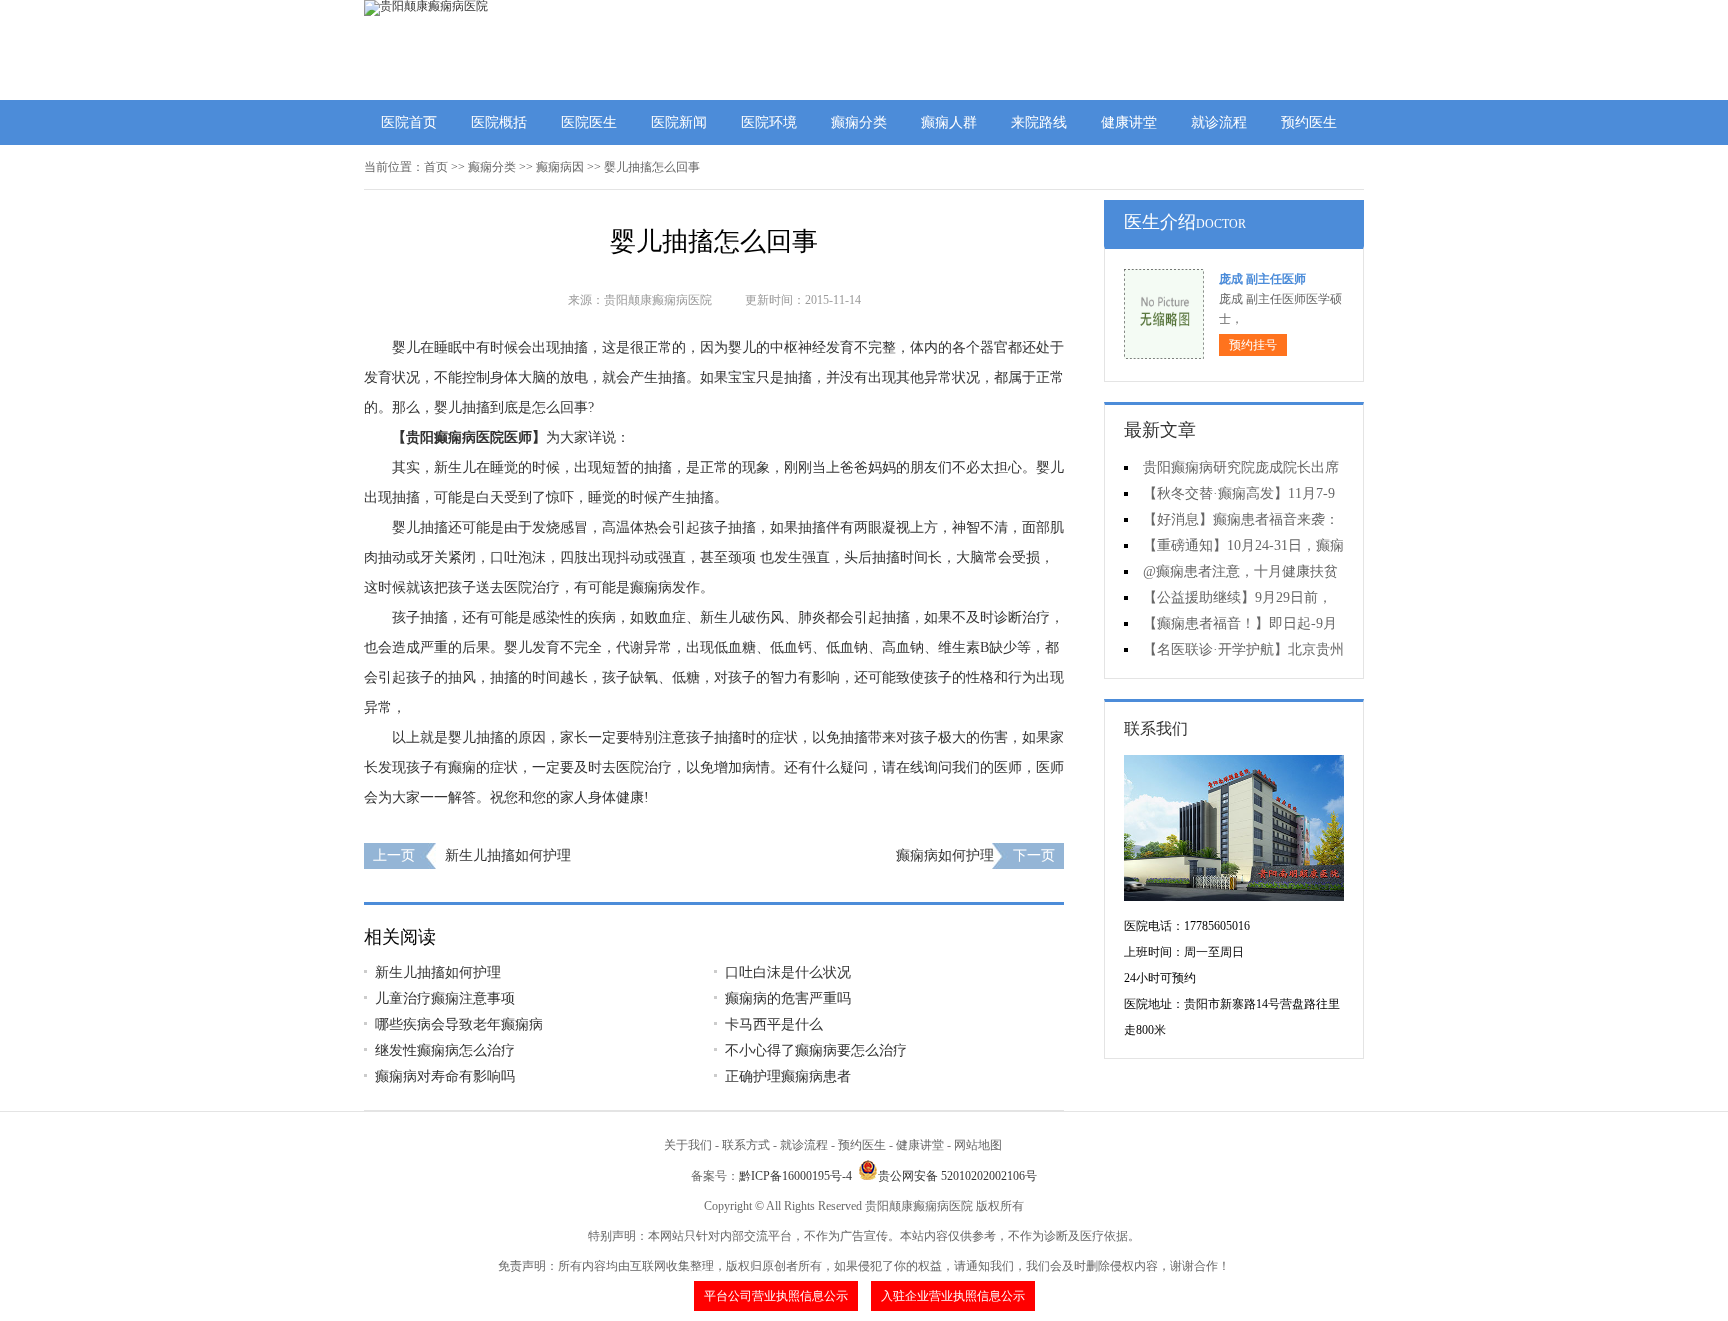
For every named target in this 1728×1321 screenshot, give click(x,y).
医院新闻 (679, 122)
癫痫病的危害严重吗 (788, 998)
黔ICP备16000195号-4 (795, 1176)
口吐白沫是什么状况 (788, 972)
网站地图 (978, 1145)
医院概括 (499, 122)
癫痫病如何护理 (945, 855)
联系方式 (746, 1145)
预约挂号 (1253, 345)
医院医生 (589, 122)
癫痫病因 (560, 167)
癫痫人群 (949, 122)
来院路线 (1039, 122)
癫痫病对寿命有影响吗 (445, 1076)
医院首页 (409, 122)
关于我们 (688, 1145)
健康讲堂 (1129, 122)
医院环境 (769, 122)
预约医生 (1309, 122)
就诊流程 (1219, 122)
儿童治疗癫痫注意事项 (445, 998)
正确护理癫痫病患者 (788, 1076)
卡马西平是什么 (774, 1024)
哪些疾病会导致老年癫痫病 (459, 1024)
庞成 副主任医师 (1262, 279)
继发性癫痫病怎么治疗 (445, 1050)
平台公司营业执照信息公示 (776, 1296)
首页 (436, 167)
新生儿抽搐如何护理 (508, 855)
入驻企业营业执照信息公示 (953, 1296)
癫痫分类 (859, 122)
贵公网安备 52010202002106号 (957, 1176)
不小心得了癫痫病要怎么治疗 (816, 1050)
